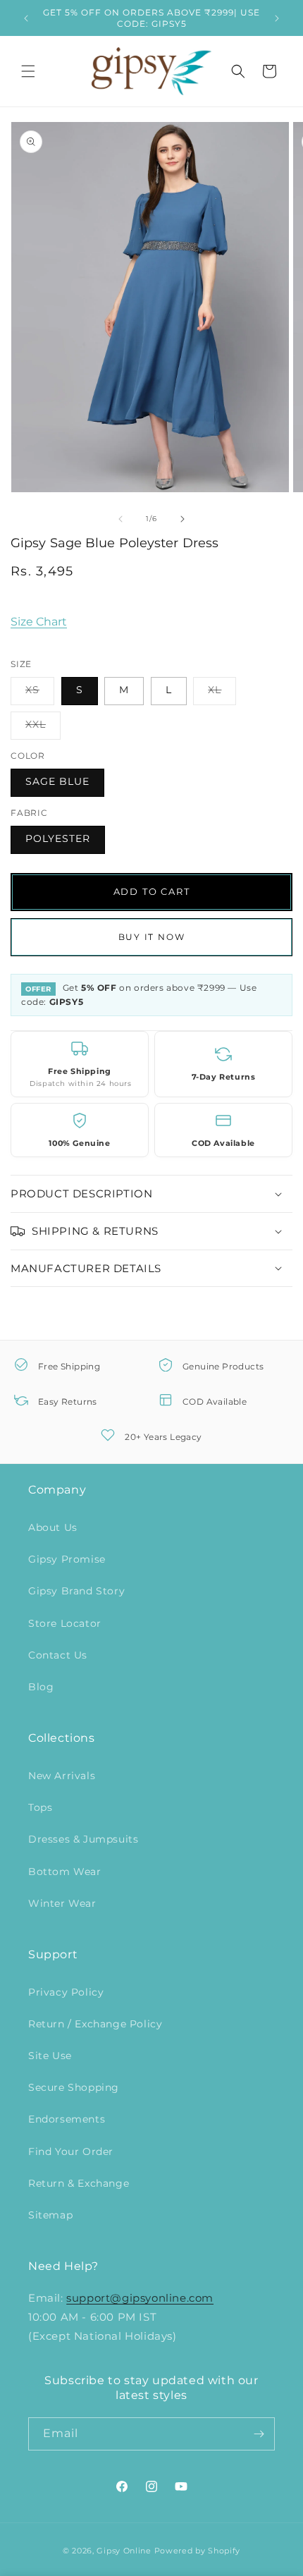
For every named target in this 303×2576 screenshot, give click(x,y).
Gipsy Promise (67, 1559)
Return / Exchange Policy (95, 2024)
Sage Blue (57, 781)
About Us (53, 1527)
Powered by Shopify (198, 2551)
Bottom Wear (65, 1872)
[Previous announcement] (26, 18)
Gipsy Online (124, 2551)
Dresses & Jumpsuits (83, 1839)
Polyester (58, 838)
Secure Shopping (74, 2087)
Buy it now (152, 937)
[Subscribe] (259, 2434)
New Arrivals (62, 1776)
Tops (40, 1807)
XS (40, 694)
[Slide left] (120, 519)
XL (222, 694)
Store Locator (65, 1623)
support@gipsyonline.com (140, 2298)
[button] (28, 71)
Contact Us (58, 1655)
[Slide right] (183, 519)
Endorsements (67, 2119)
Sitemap (50, 2215)
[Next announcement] (277, 18)
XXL (43, 728)
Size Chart (39, 622)
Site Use (50, 2056)
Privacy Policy (66, 1992)
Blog (41, 1687)
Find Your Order (71, 2151)
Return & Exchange (79, 2183)
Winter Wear (62, 1903)
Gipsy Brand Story (76, 1591)
